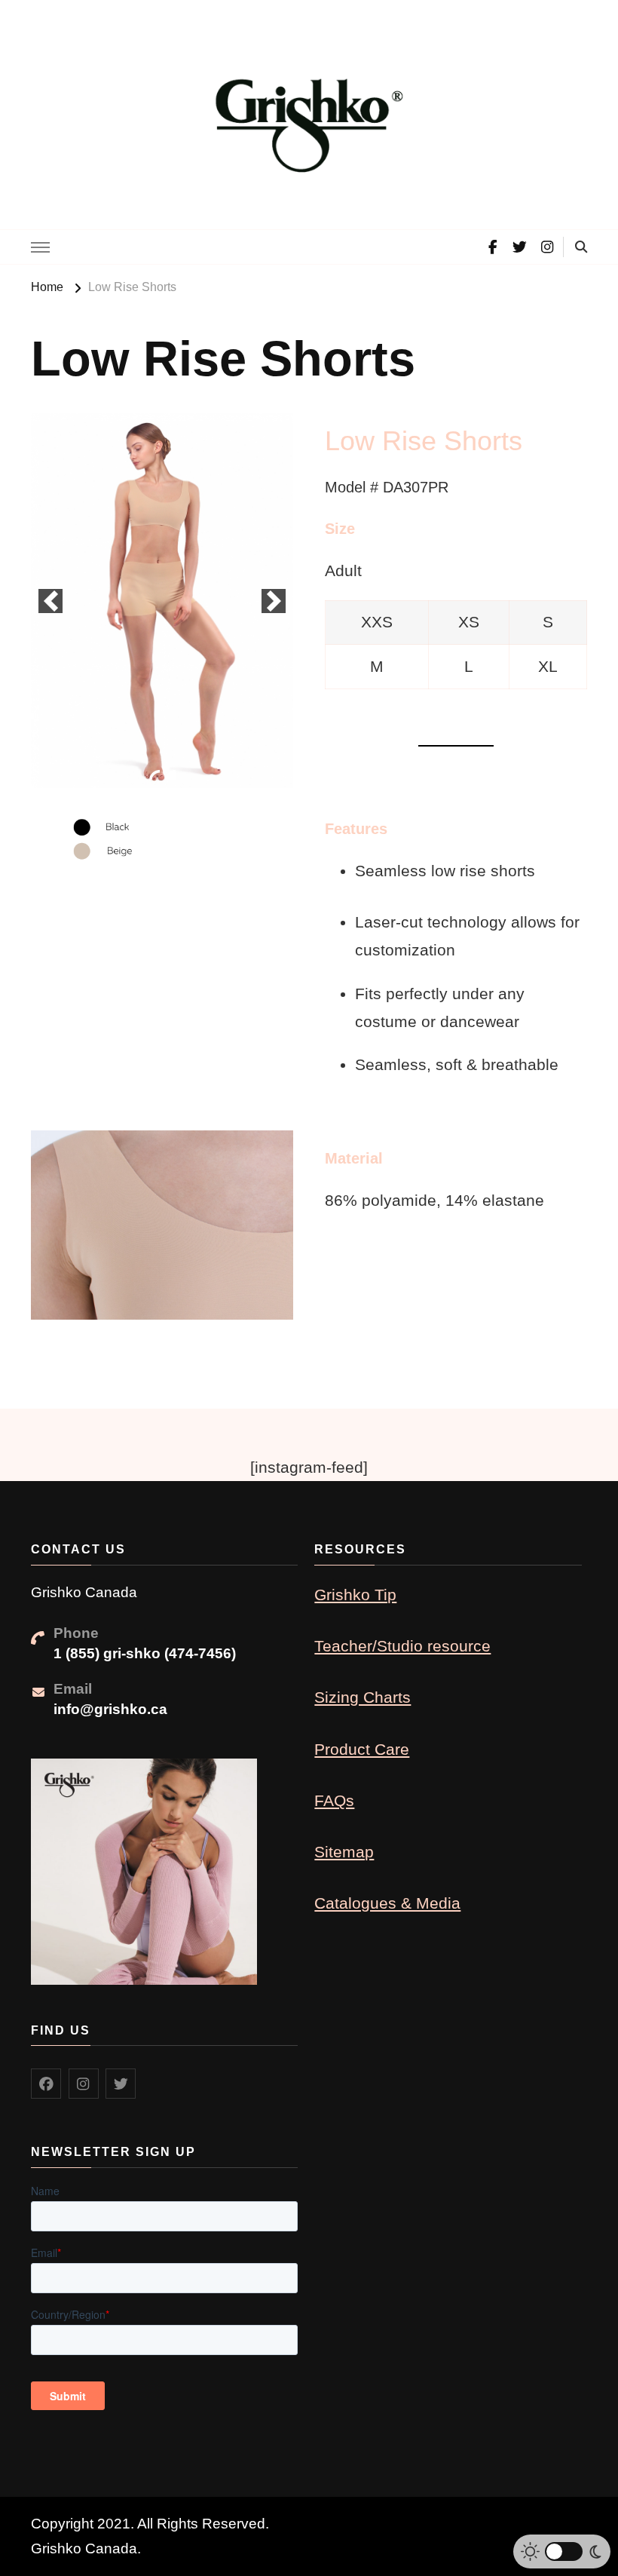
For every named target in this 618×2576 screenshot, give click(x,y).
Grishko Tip (355, 1595)
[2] (170, 775)
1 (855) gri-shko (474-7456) (145, 1653)
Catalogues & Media (387, 1903)
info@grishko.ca (110, 1709)
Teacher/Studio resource (402, 1646)
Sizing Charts (363, 1697)
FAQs (334, 1800)
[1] (154, 775)
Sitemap (344, 1852)
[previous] (50, 601)
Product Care (362, 1749)
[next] (274, 601)
